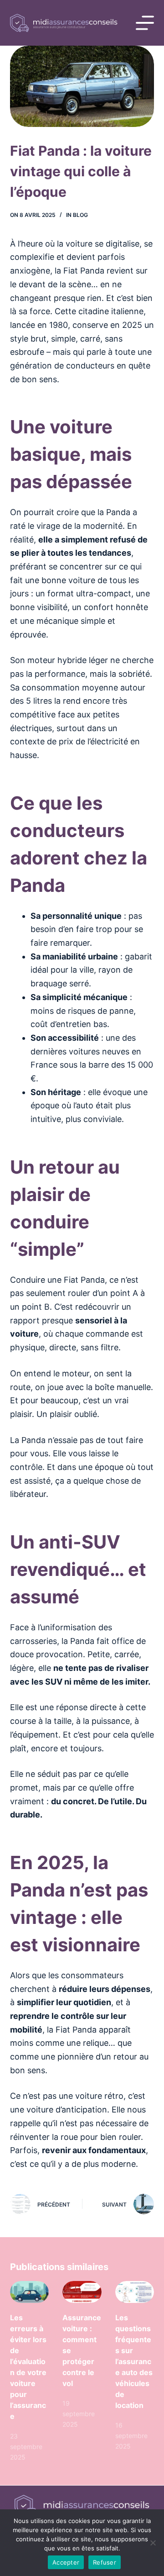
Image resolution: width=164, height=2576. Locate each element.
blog (80, 215)
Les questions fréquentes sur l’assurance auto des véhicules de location (134, 2361)
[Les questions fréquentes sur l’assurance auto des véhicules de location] (135, 2292)
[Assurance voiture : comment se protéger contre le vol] (82, 2292)
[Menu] (145, 23)
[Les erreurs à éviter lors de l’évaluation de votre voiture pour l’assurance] (30, 2292)
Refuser (105, 2562)
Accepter (66, 2562)
